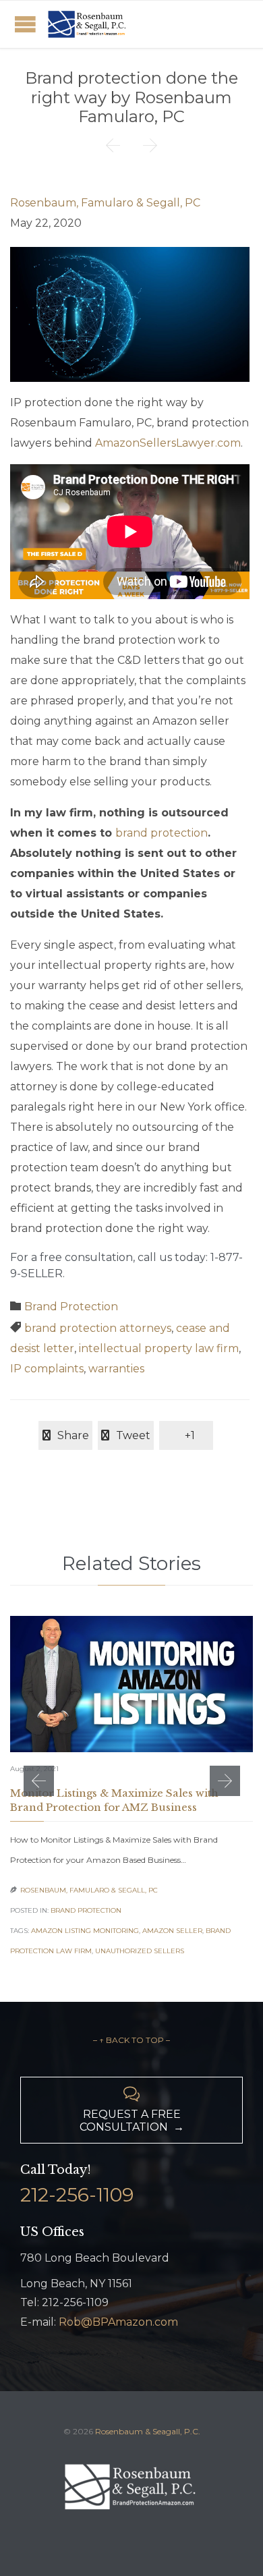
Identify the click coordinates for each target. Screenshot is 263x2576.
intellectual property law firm (159, 1348)
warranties (116, 1369)
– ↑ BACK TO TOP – (131, 2040)
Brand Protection (71, 1307)
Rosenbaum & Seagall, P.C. (148, 2431)
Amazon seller (172, 1931)
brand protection (162, 833)
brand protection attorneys (98, 1328)
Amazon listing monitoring (85, 1931)
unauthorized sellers (140, 1951)
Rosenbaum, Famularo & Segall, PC (105, 203)
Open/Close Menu (25, 24)
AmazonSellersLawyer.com (168, 443)
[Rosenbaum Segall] (88, 24)
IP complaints (47, 1369)
